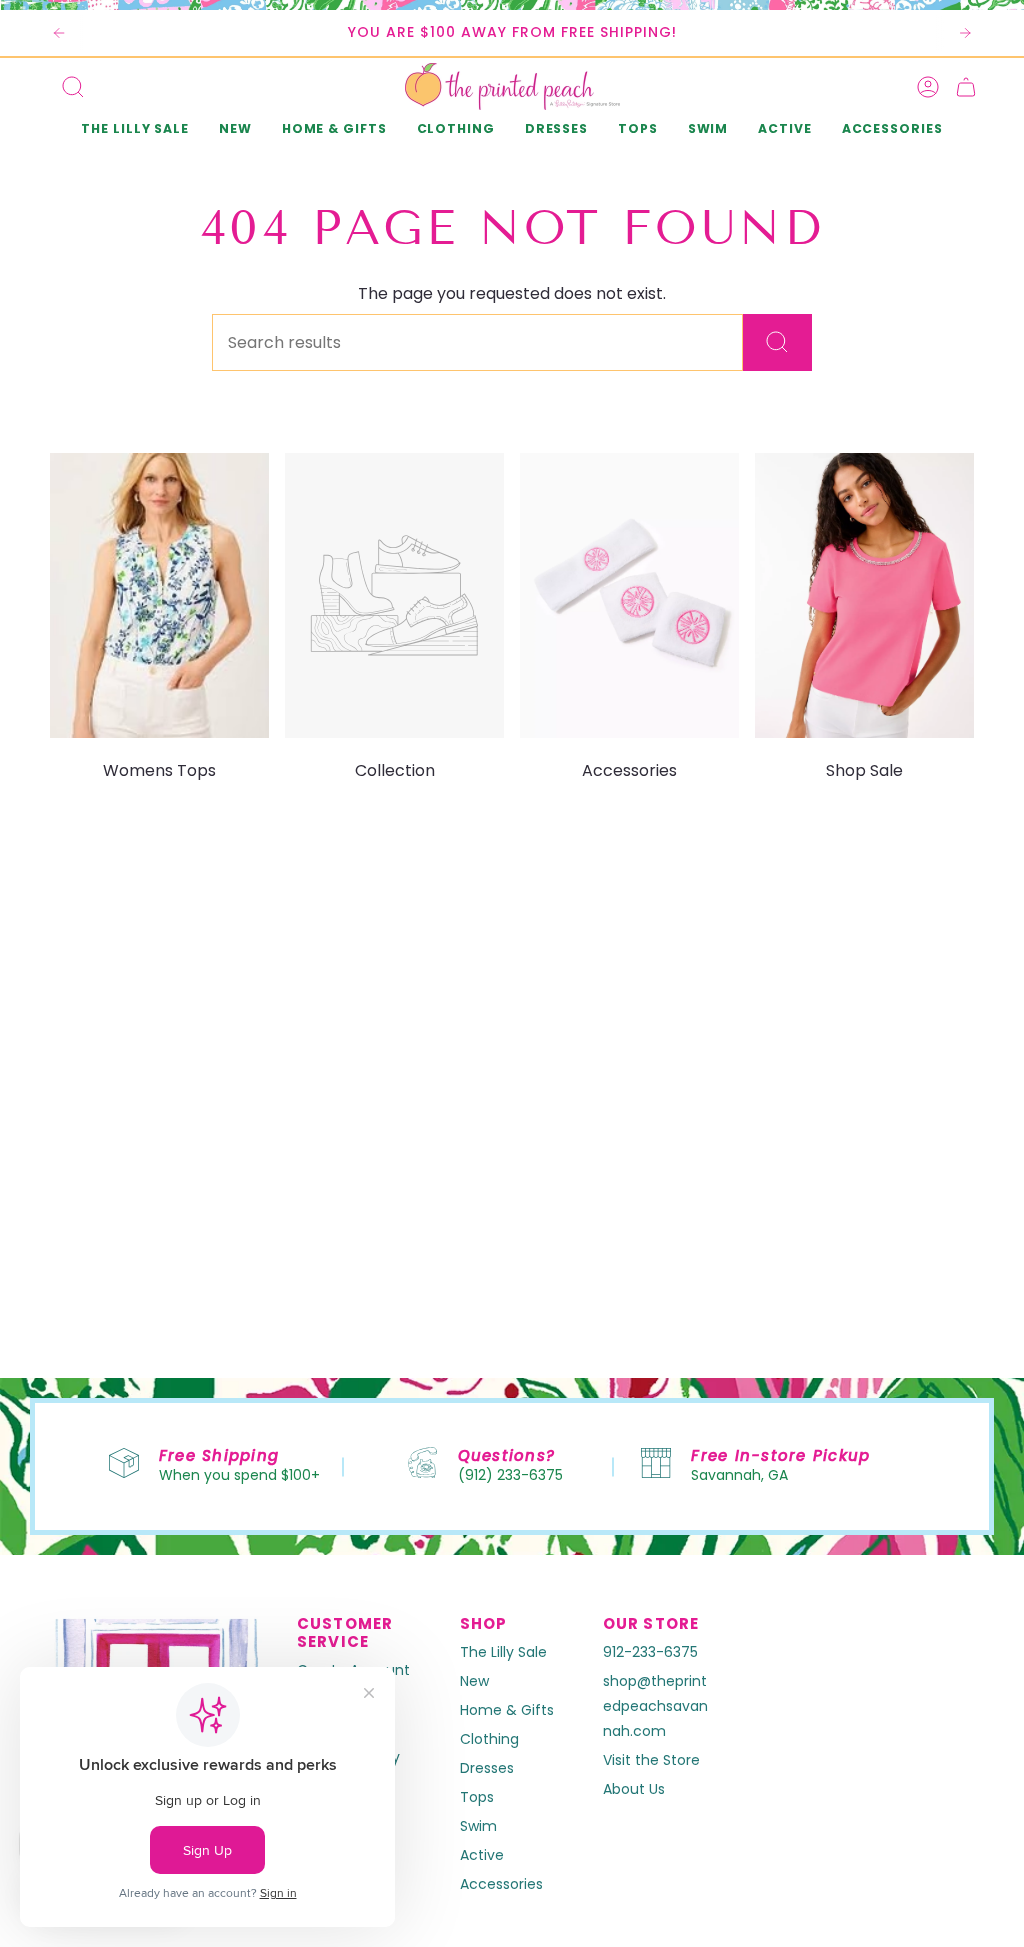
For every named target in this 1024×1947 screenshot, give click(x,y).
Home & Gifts (507, 1710)
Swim (478, 1826)
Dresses (487, 1768)
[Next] (965, 33)
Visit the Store (651, 1760)
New (474, 1681)
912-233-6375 (650, 1652)
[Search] (777, 342)
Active (482, 1855)
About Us (634, 1789)
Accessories (501, 1884)
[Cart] (966, 87)
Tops (477, 1797)
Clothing (489, 1739)
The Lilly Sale (503, 1652)
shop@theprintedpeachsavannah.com (655, 1706)
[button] (235, 130)
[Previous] (59, 33)
